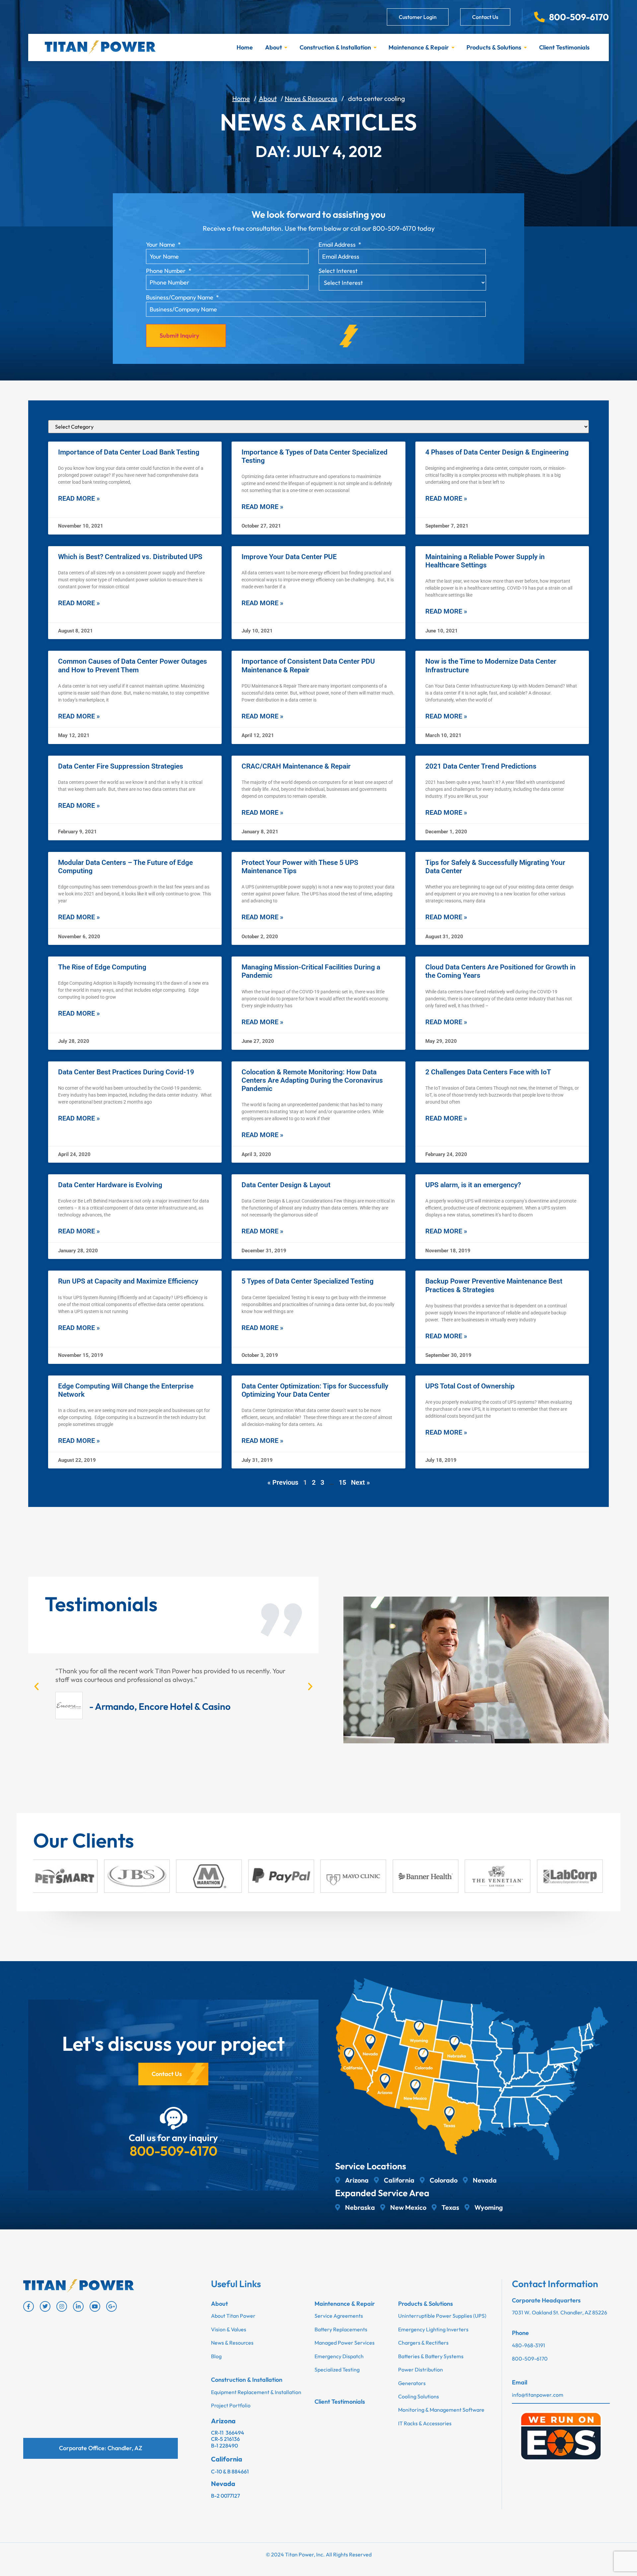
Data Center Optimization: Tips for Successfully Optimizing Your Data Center (315, 1390)
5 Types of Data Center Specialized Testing (308, 1281)
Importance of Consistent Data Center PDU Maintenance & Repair (308, 665)
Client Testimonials (564, 47)
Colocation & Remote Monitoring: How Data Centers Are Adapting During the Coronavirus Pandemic (312, 1080)
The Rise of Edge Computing (102, 967)
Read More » (79, 498)
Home (245, 47)
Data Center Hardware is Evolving (110, 1185)
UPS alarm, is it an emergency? (473, 1185)
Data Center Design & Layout (286, 1185)
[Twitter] (45, 2306)
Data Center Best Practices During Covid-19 (126, 1072)
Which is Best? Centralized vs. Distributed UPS (130, 557)
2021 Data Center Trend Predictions (481, 766)
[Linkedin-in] (78, 2306)
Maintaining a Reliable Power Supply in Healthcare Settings (485, 561)
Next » (360, 1482)
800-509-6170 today (404, 228)
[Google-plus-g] (111, 2306)
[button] (36, 1687)
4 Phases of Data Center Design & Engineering (497, 452)
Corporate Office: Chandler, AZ (101, 2448)
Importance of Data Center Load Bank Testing (129, 452)
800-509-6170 (174, 2151)
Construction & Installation (335, 47)
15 (342, 1482)
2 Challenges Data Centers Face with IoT (488, 1072)
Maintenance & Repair (419, 47)
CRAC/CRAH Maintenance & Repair (296, 766)
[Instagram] (62, 2306)
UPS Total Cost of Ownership (470, 1386)
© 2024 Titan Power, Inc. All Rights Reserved (319, 2554)
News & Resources (311, 98)
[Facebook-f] (29, 2306)
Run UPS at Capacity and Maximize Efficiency (128, 1281)
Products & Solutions (494, 47)
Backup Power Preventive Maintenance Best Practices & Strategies (494, 1285)
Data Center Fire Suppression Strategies (121, 766)
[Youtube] (95, 2306)
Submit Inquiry (179, 335)
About (274, 47)
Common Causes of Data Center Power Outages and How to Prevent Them (133, 665)
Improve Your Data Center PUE (289, 557)
